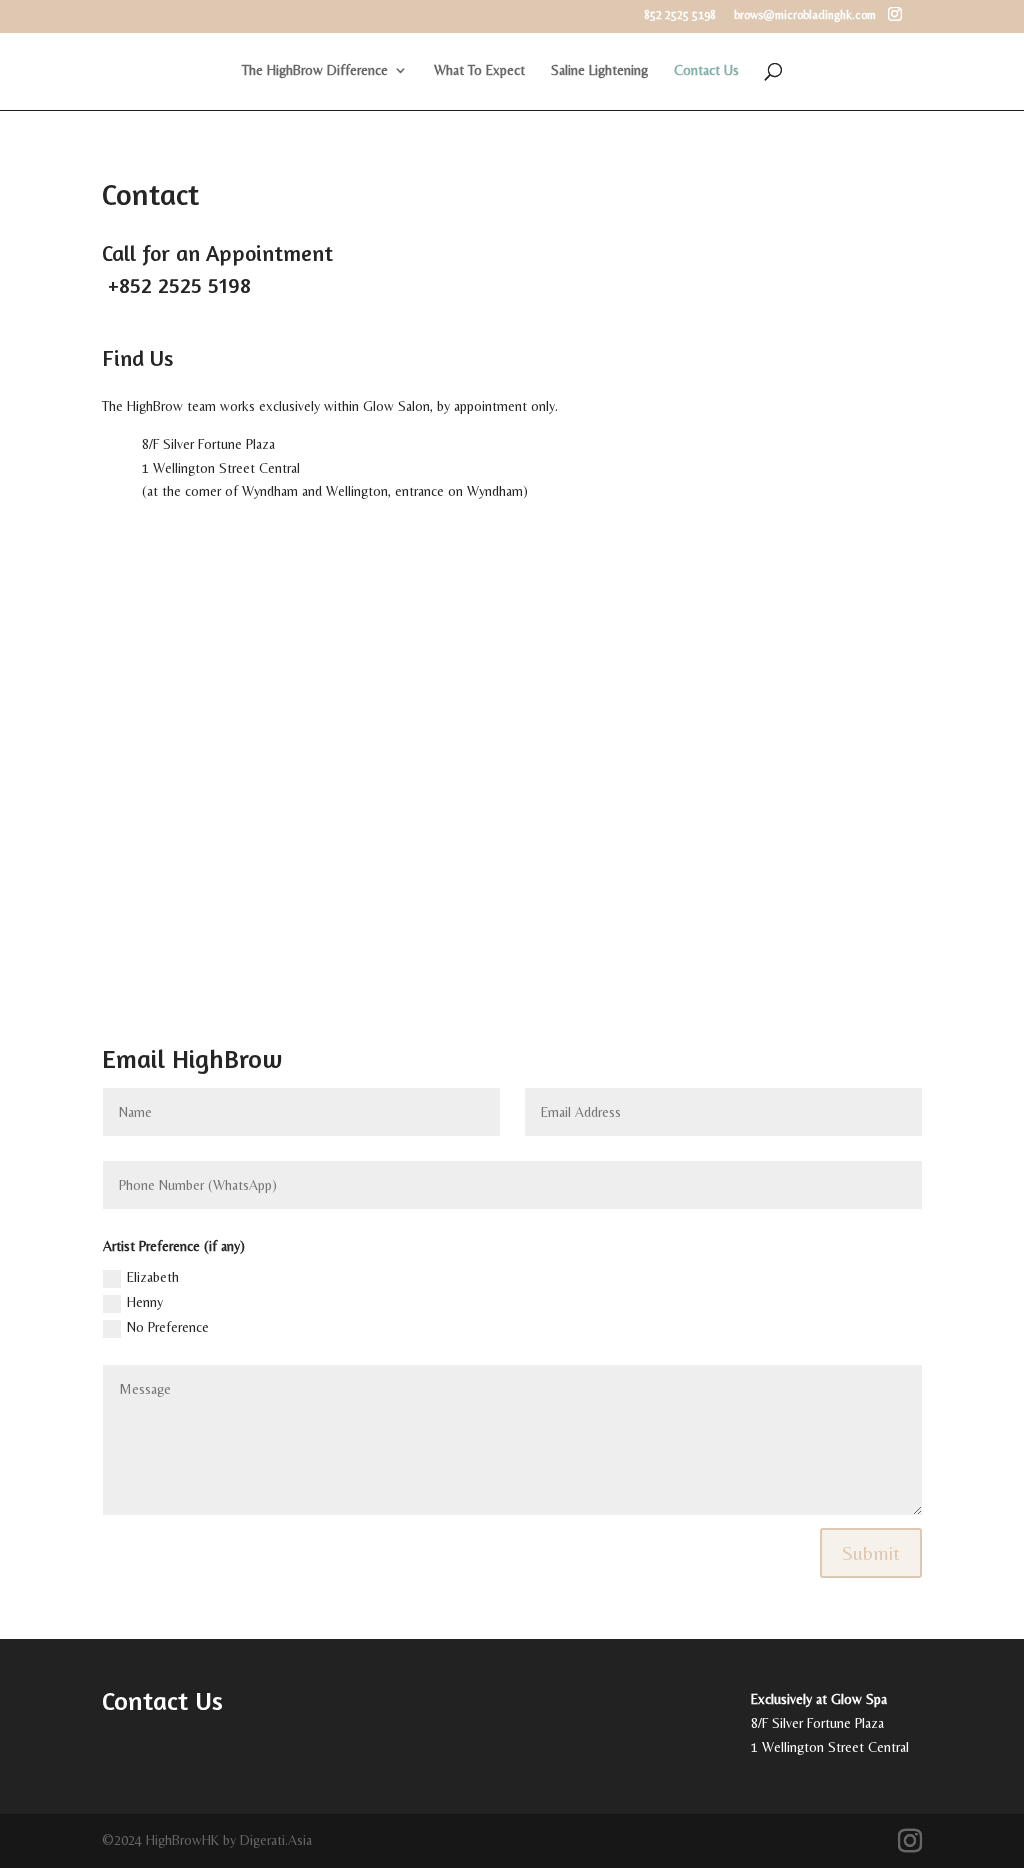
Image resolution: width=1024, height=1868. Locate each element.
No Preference (168, 1327)
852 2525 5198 (680, 15)
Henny (145, 1302)
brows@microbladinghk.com (805, 15)
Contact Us (706, 70)
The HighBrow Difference (315, 70)
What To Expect (479, 70)
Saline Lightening (599, 70)
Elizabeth (153, 1277)
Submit (871, 1552)
